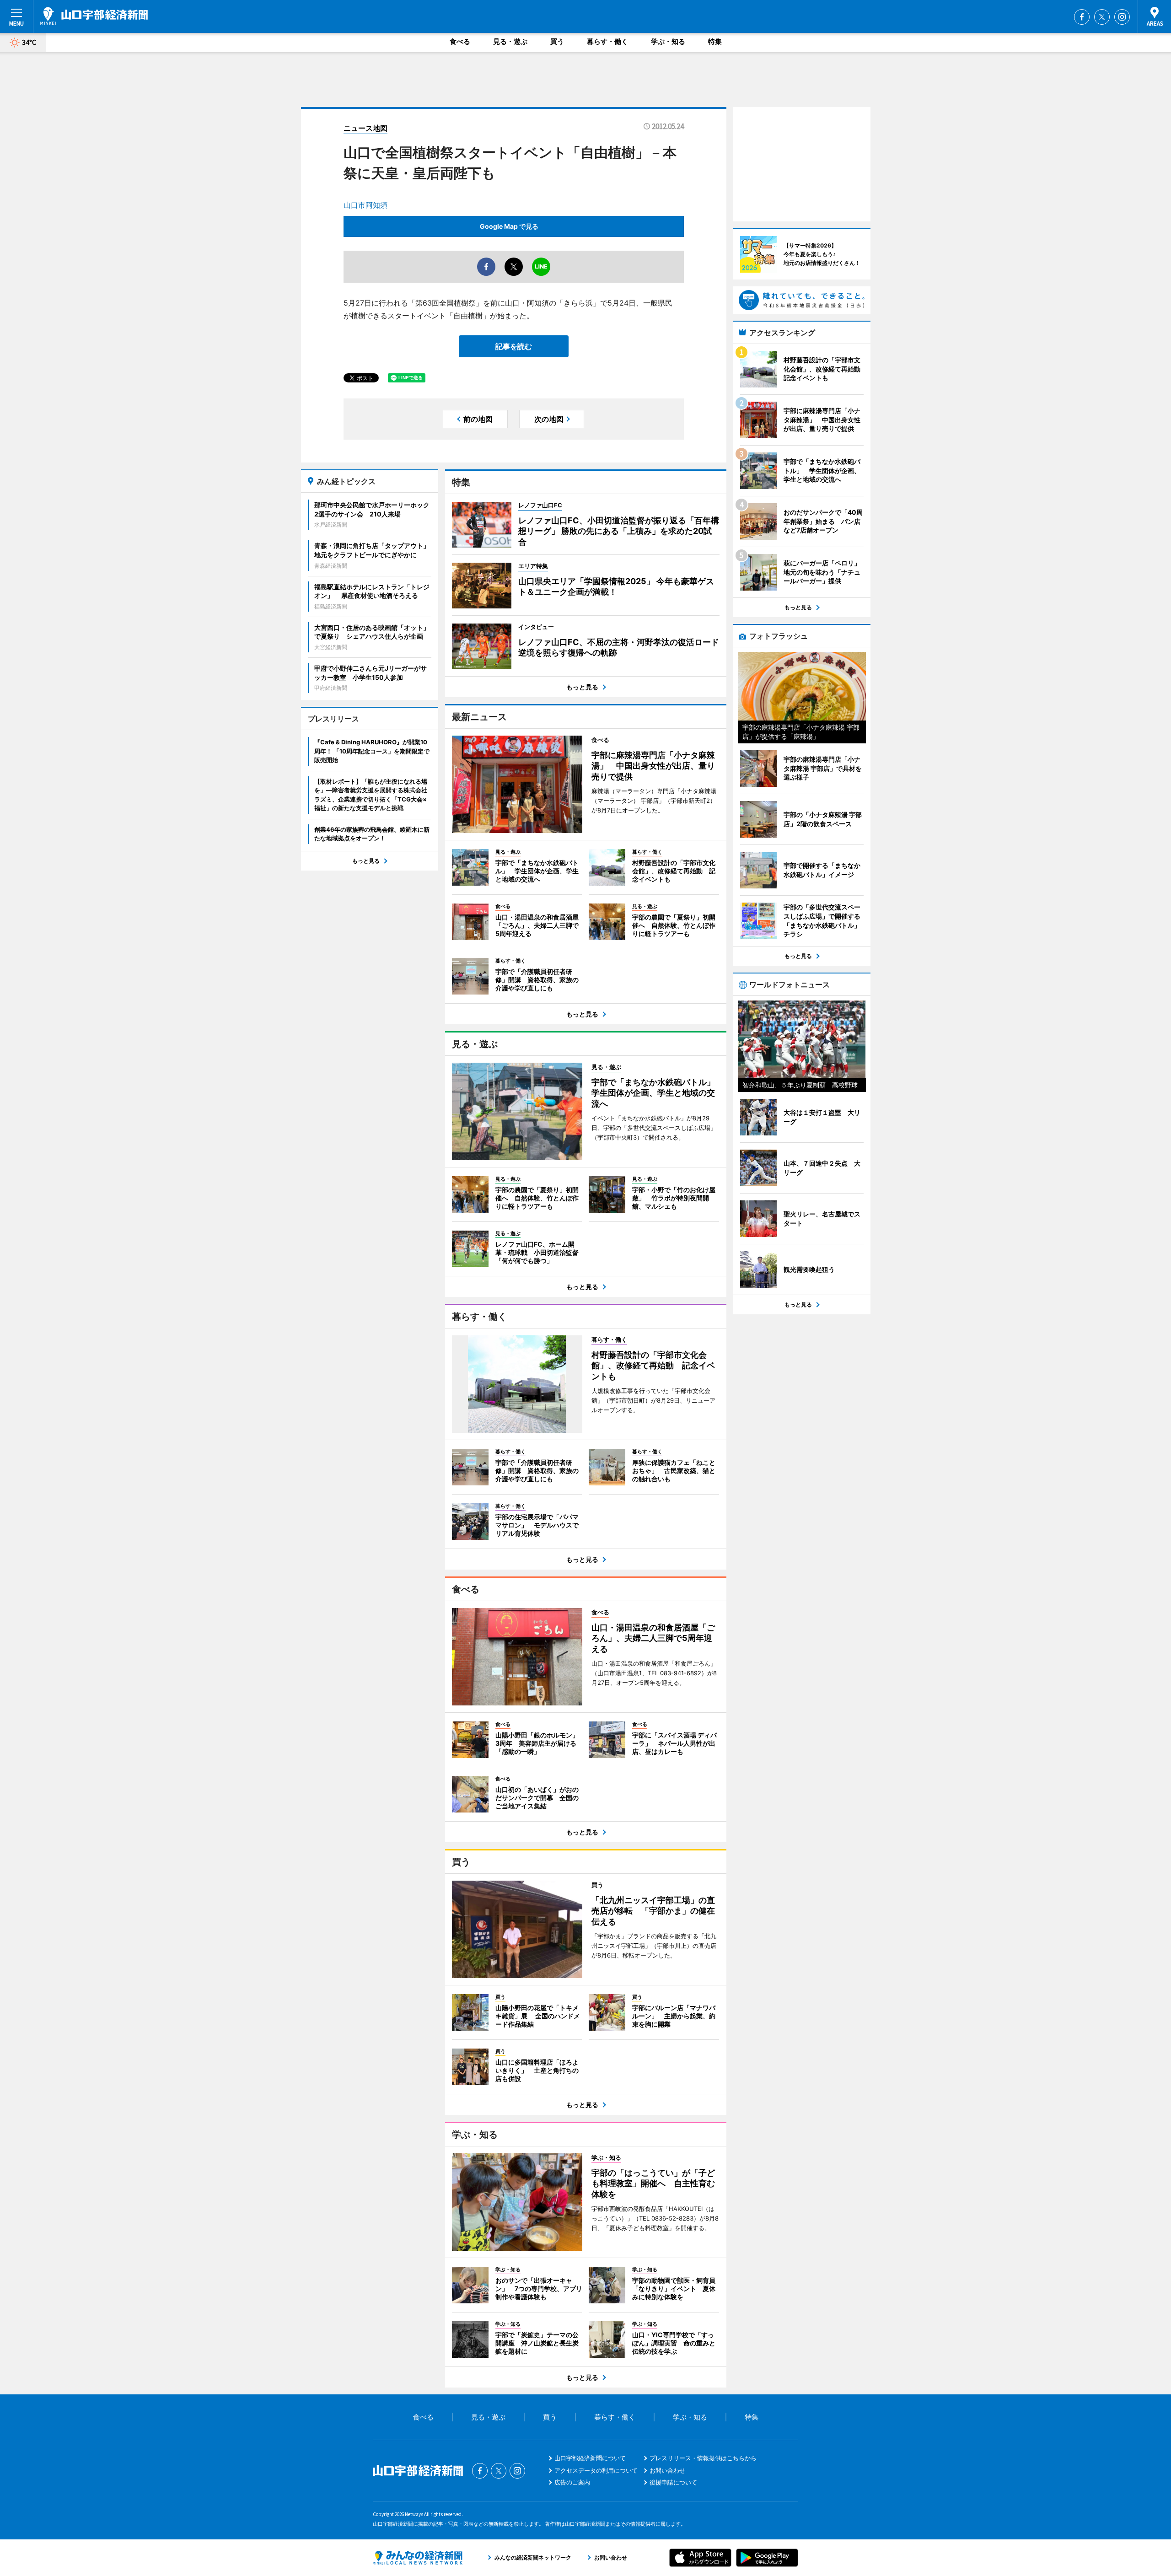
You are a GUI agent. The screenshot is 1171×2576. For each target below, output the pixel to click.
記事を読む (514, 346)
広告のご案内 (572, 2482)
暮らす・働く (607, 41)
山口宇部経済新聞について (590, 2458)
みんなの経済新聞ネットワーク (418, 2558)
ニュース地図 (365, 128)
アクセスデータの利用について (596, 2470)
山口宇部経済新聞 (94, 16)
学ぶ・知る (668, 41)
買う (557, 41)
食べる (460, 41)
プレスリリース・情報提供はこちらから (703, 2458)
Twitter (1102, 17)
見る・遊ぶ (510, 41)
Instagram (1122, 17)
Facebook (1082, 17)
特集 (715, 41)
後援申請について (673, 2482)
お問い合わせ (667, 2470)
